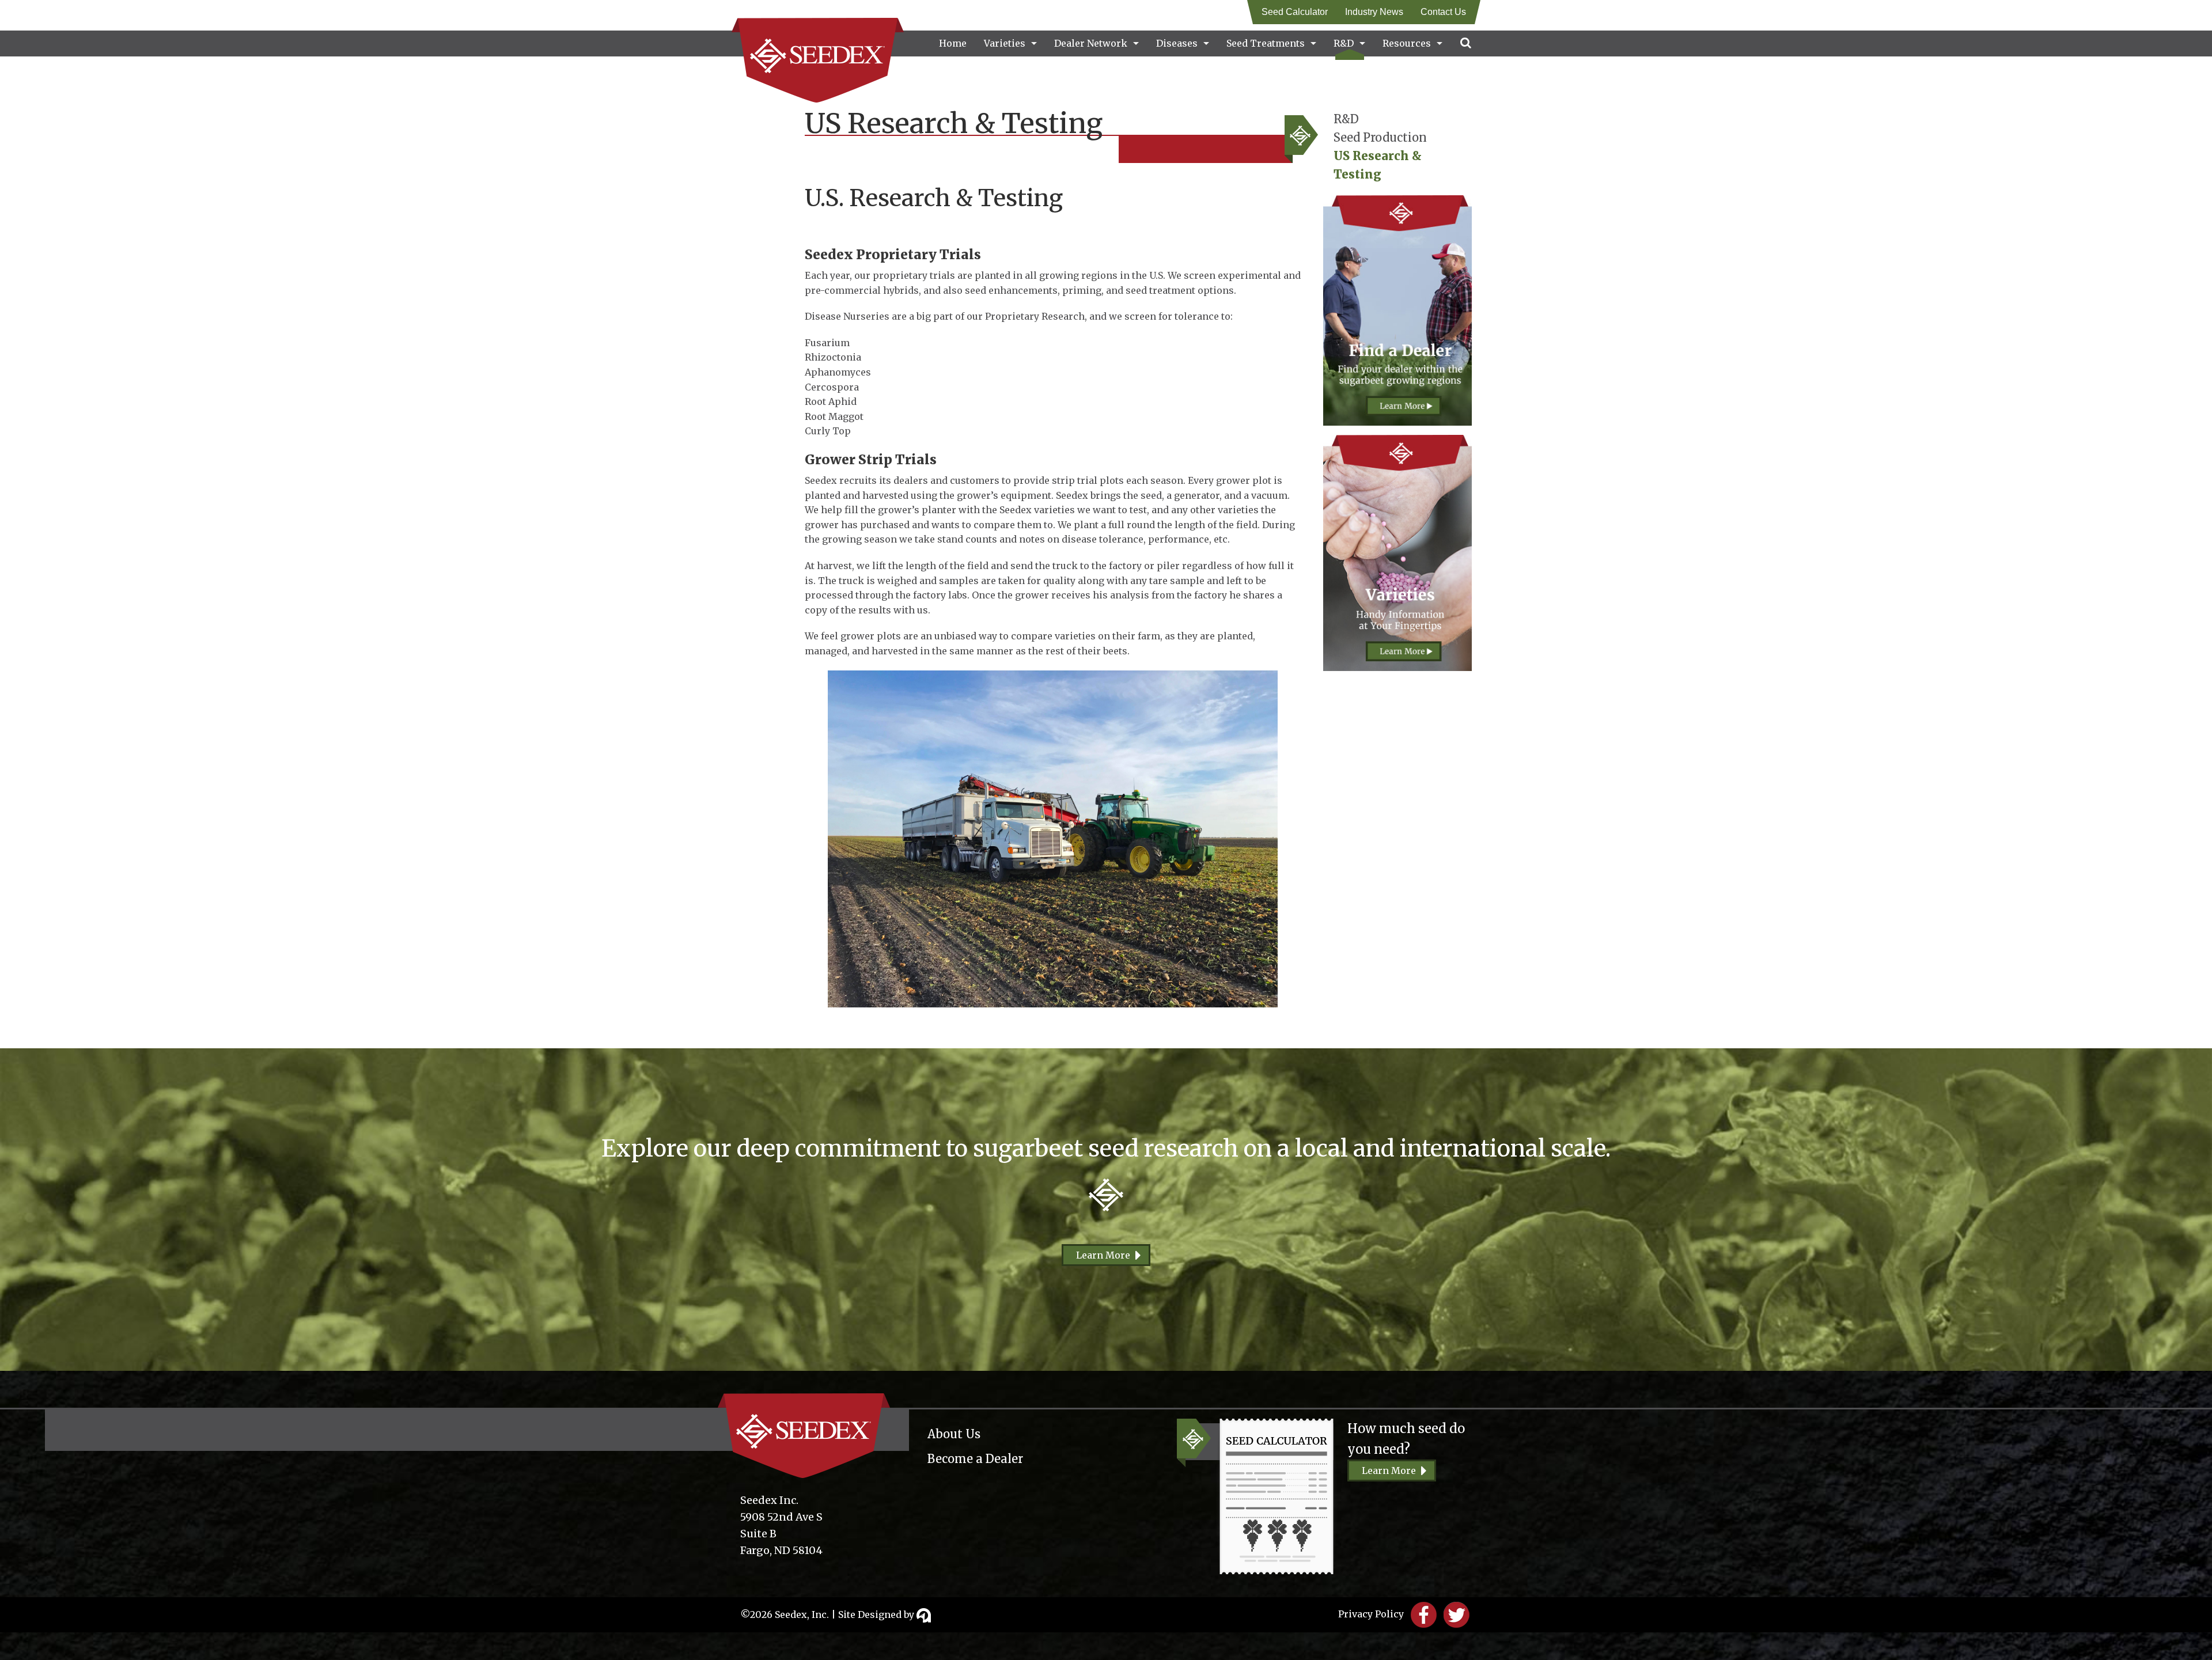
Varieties (1005, 43)
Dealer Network (1091, 43)
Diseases (1177, 43)
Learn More (1103, 1255)
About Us (954, 1434)
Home (953, 43)
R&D (1344, 43)
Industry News (1374, 12)
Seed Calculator (1295, 12)
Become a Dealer (975, 1459)
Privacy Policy (1371, 1614)
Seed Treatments (1266, 43)
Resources (1407, 43)
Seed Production (1380, 137)
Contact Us (1443, 12)
